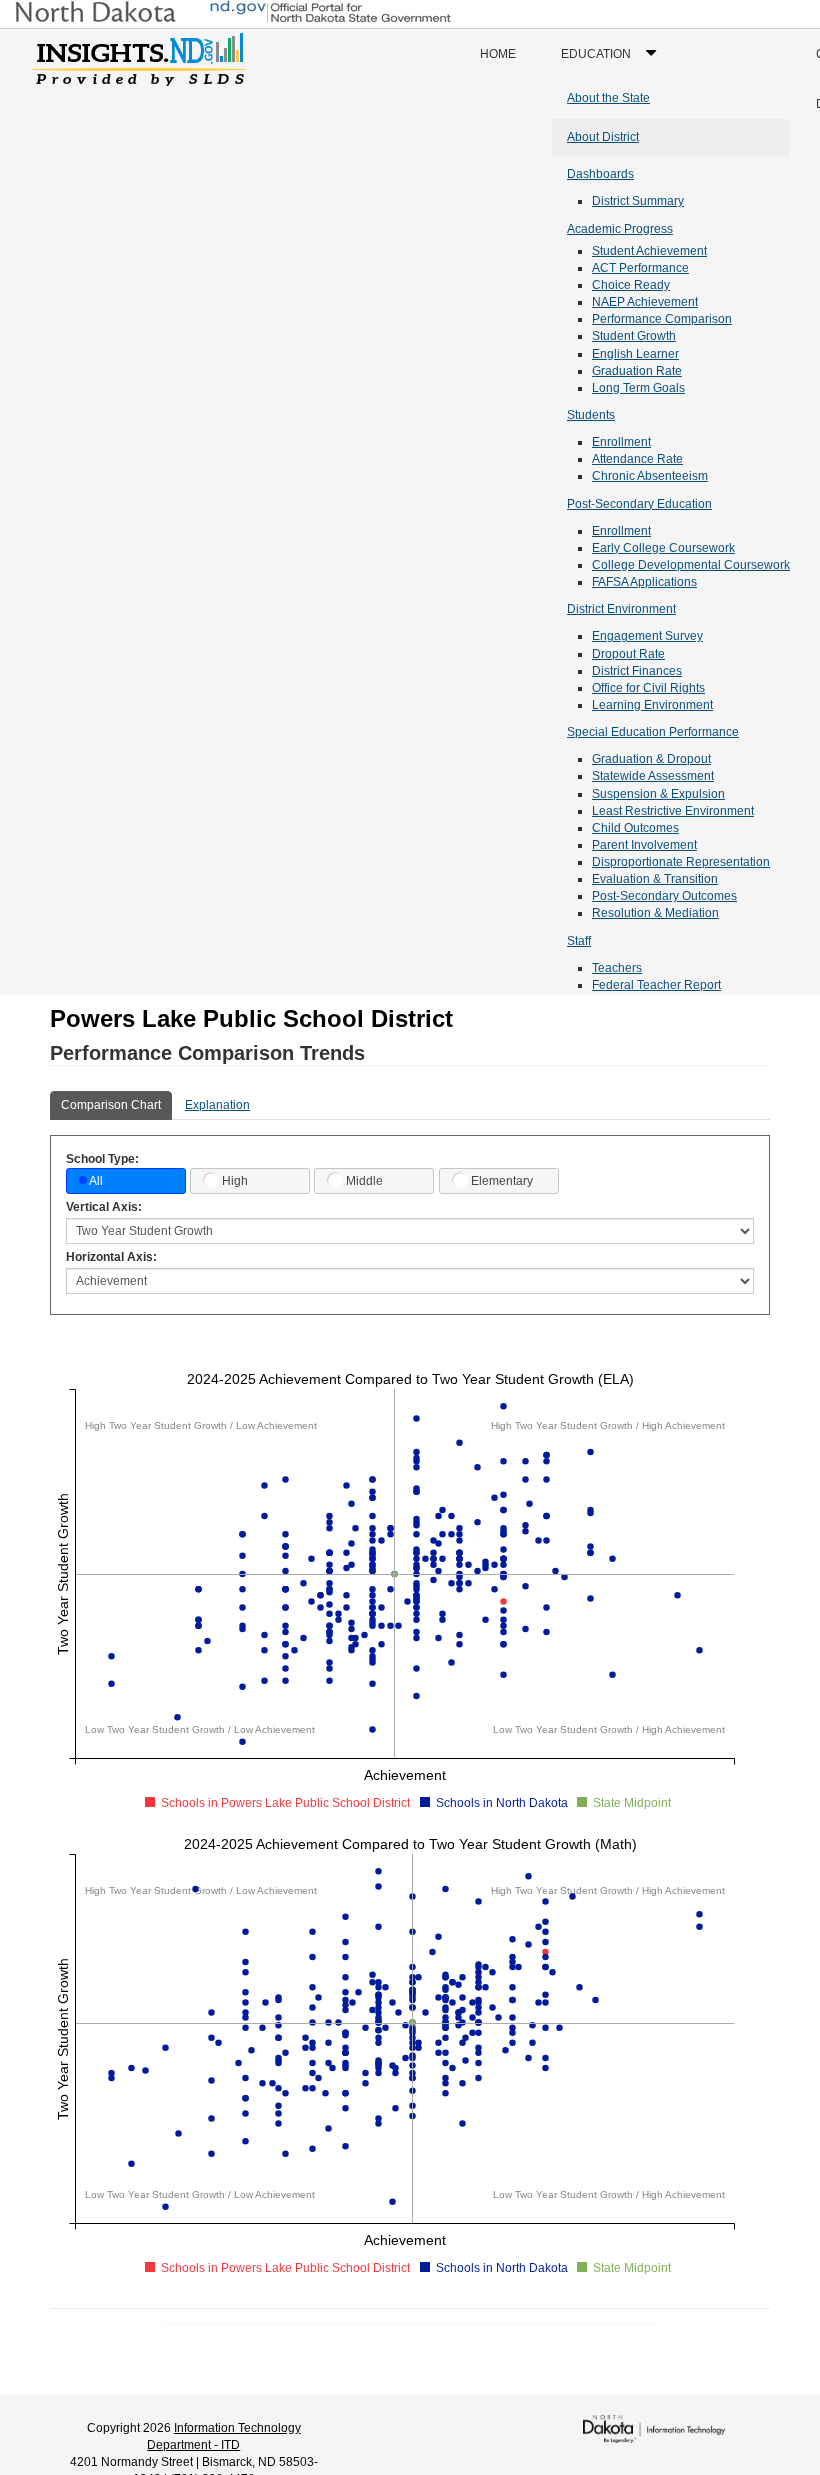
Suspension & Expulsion (658, 794)
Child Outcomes (635, 828)
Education (613, 62)
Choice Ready (631, 285)
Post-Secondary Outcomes (664, 896)
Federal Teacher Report (656, 985)
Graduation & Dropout (651, 759)
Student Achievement (649, 251)
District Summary (638, 201)
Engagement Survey (647, 636)
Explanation (217, 1105)
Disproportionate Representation (681, 862)
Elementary (502, 1181)
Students (591, 415)
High (235, 1181)
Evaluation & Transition (655, 879)
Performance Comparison (662, 319)
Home (498, 54)
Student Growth (634, 336)
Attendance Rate (637, 459)
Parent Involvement (644, 845)
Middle (364, 1181)
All (96, 1181)
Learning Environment (652, 705)
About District (603, 137)
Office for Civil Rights (648, 688)
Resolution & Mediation (655, 913)
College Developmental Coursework (691, 565)
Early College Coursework (663, 548)
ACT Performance (640, 268)
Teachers (617, 968)
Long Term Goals (638, 388)
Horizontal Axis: (111, 1257)
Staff (579, 941)
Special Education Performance (653, 732)
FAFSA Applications (644, 582)
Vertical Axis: (104, 1207)
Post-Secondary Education (639, 504)
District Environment (621, 609)
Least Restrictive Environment (673, 811)
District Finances (637, 671)
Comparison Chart (111, 1105)
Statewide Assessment (653, 776)
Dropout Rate (628, 654)
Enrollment (621, 442)
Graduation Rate (637, 371)
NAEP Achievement (645, 302)
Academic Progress (620, 229)
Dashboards (600, 174)
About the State (608, 98)
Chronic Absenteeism (650, 476)
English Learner (635, 354)
